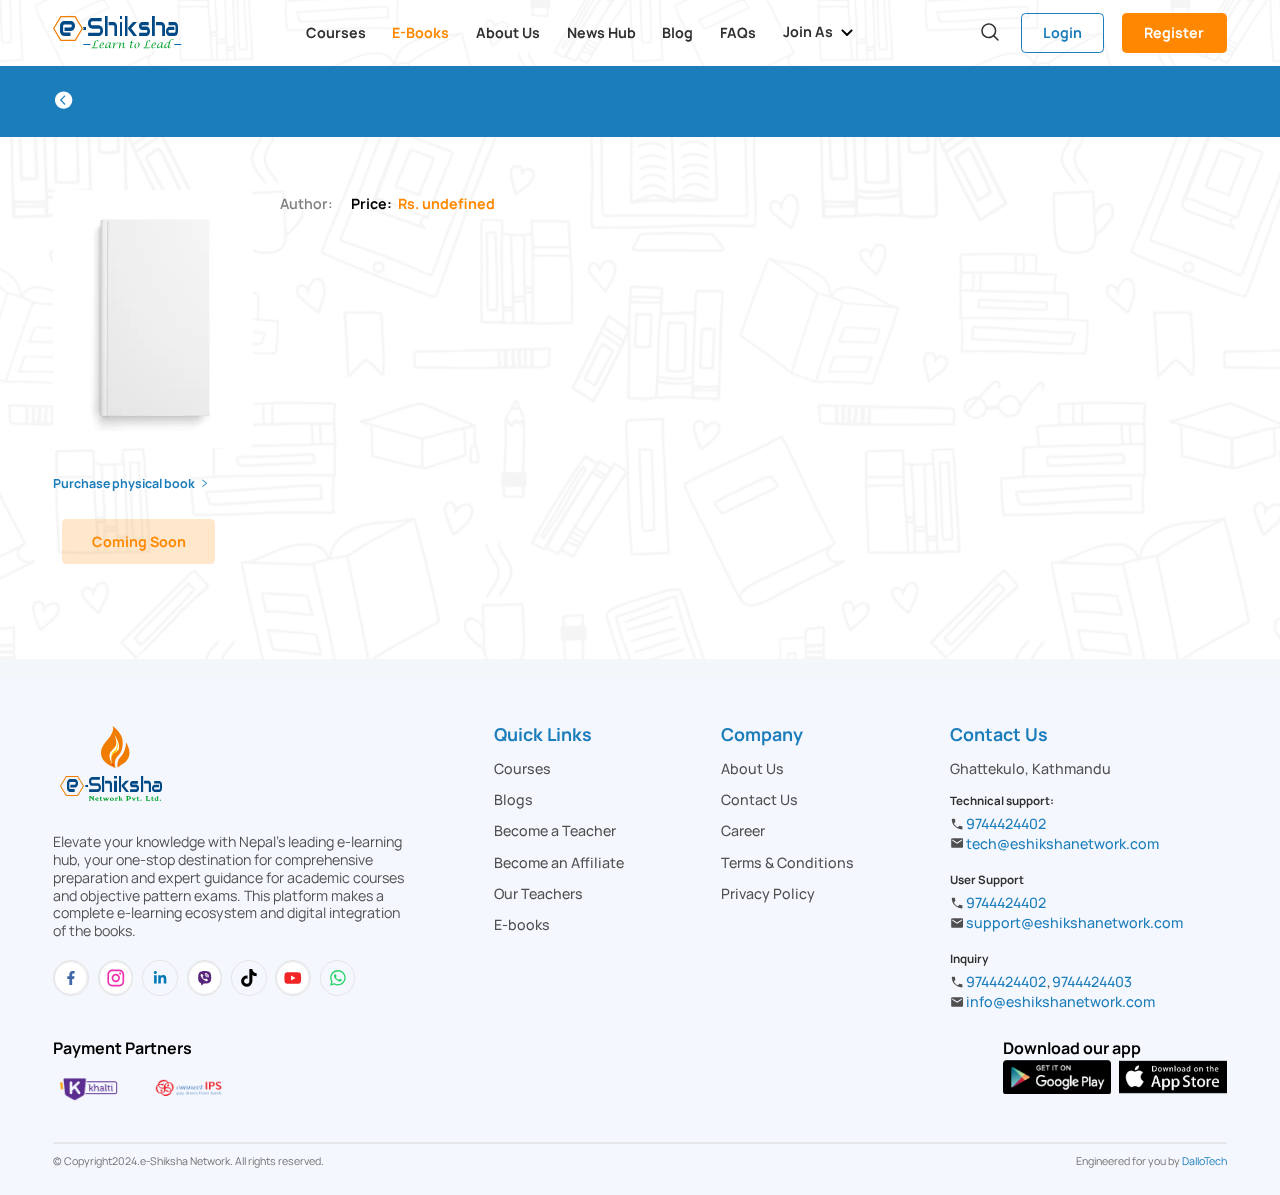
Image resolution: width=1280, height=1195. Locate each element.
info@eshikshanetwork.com (1060, 1001)
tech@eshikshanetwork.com (1062, 843)
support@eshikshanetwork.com (1074, 922)
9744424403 (1092, 981)
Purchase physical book (124, 483)
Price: (423, 203)
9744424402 (1006, 823)
